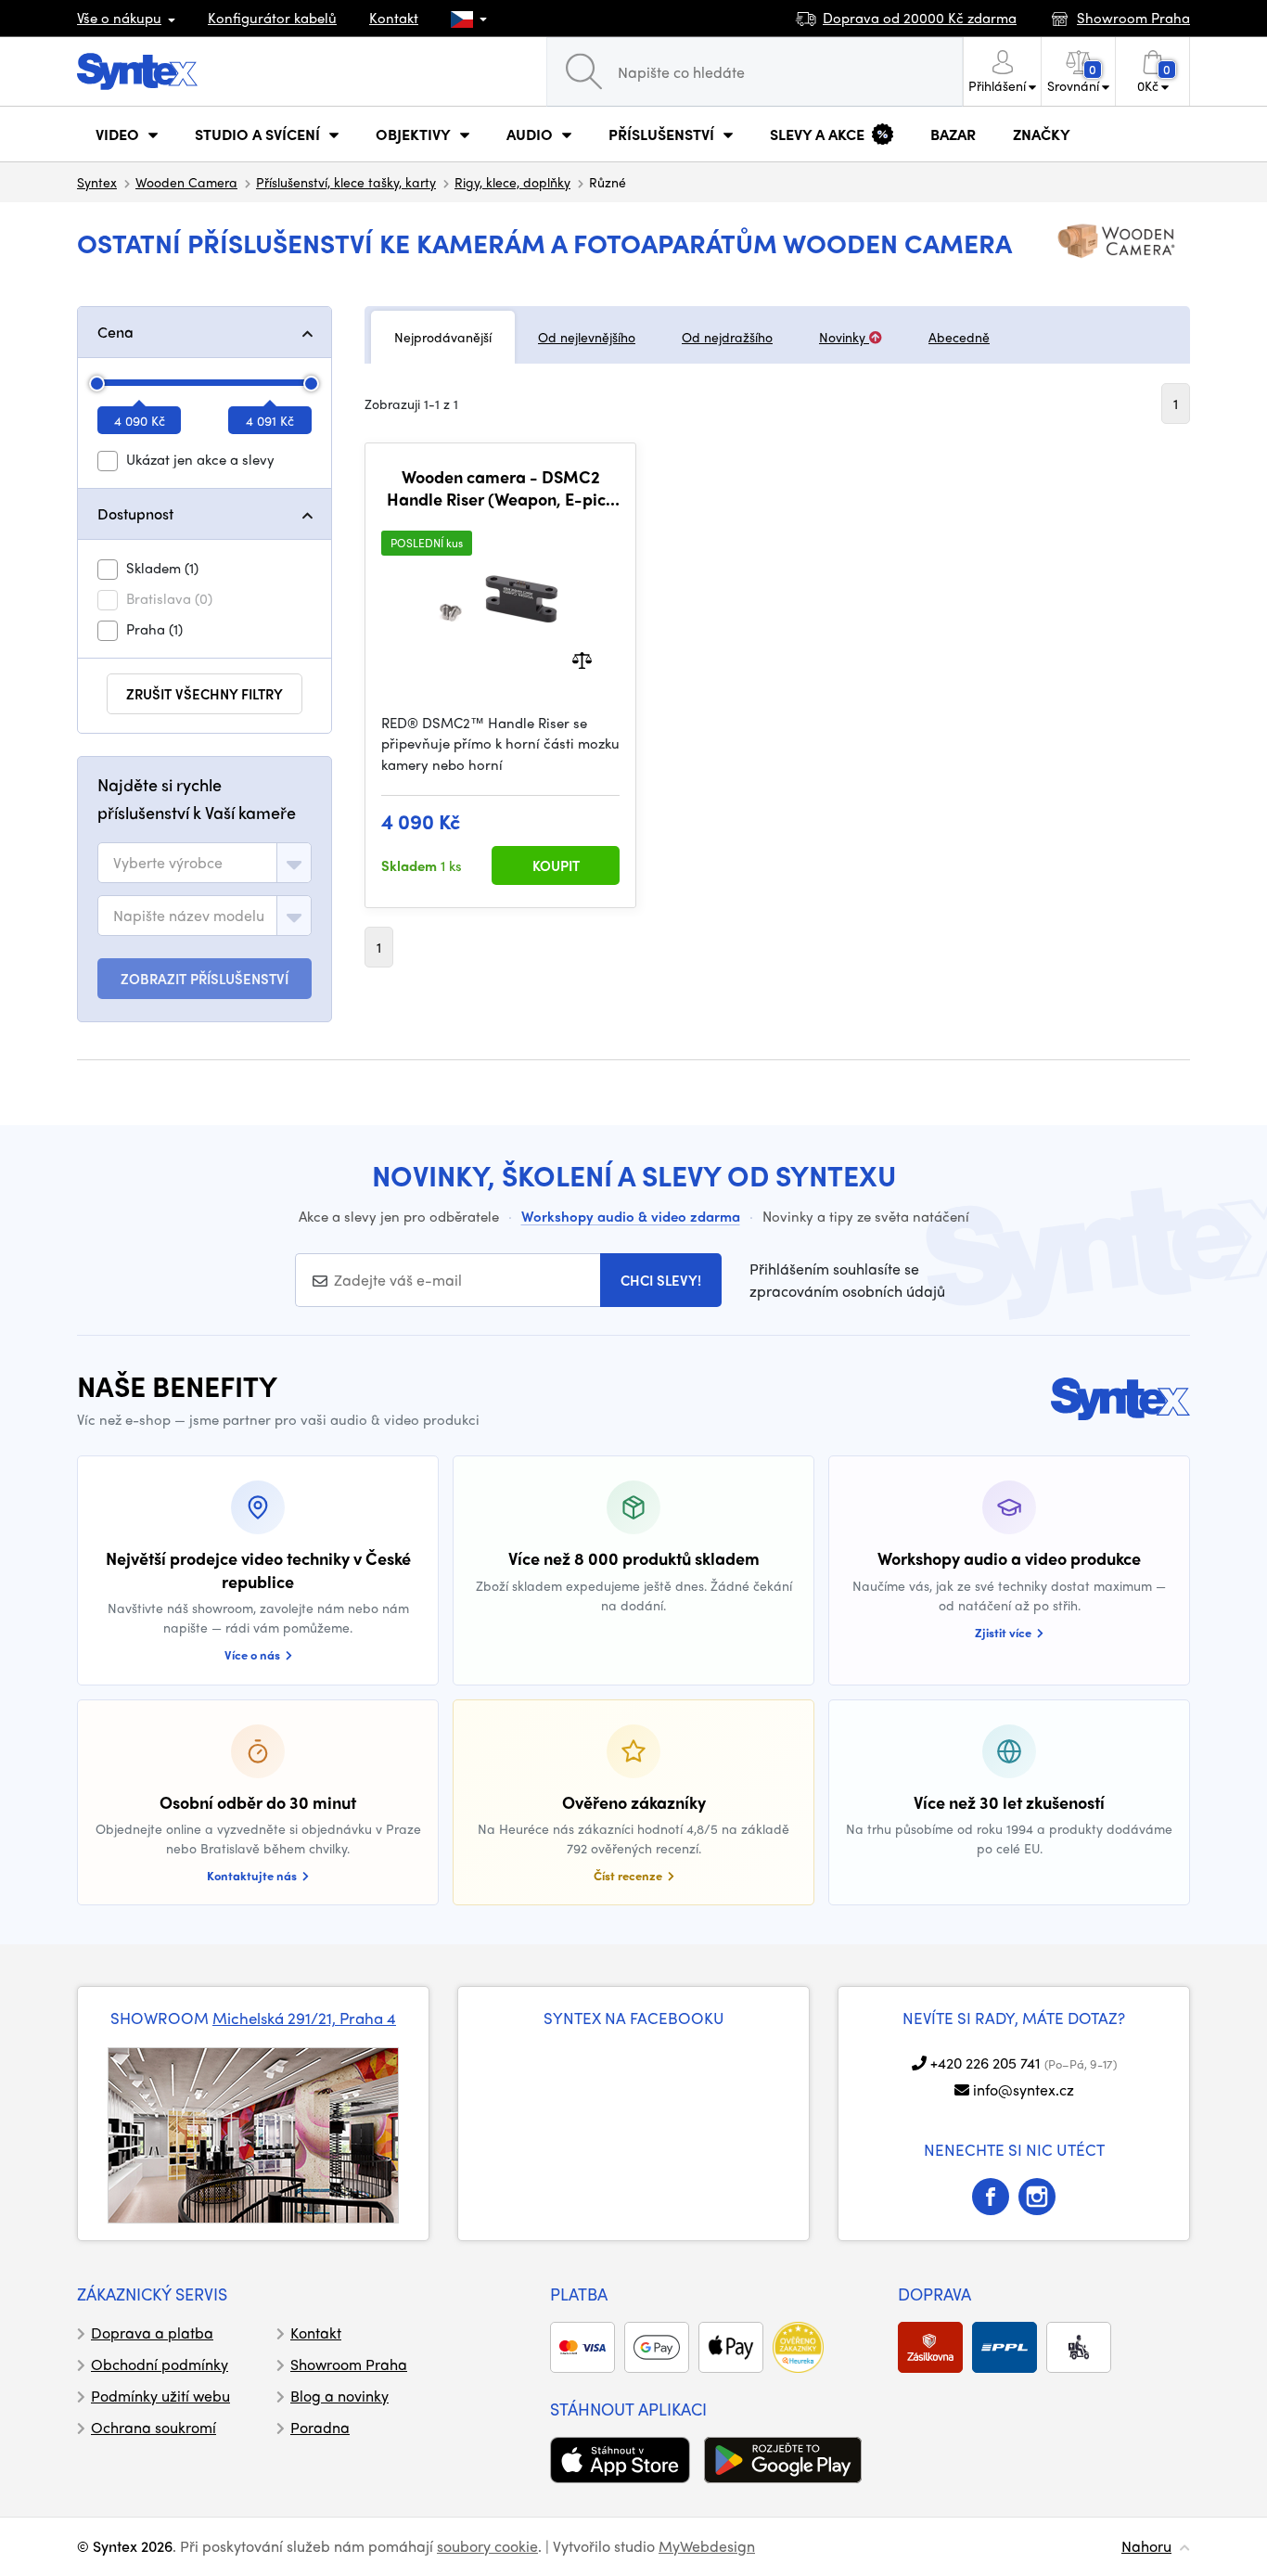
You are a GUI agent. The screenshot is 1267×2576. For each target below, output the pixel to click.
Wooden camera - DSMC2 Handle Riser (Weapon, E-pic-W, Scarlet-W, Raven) (500, 487)
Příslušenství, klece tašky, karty (346, 182)
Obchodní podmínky (160, 2364)
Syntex (97, 182)
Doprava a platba (152, 2332)
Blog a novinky (339, 2396)
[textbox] (168, 863)
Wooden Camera (186, 182)
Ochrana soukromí (154, 2427)
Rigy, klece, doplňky (512, 182)
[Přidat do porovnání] (582, 658)
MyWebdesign (707, 2546)
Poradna (320, 2427)
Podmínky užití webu (160, 2396)
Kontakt (394, 18)
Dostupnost (135, 513)
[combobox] (205, 863)
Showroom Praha (349, 2364)
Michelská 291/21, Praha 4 (304, 2018)
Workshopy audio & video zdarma (631, 1216)
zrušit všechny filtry (205, 694)
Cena (115, 332)
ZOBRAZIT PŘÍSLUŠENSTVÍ (205, 979)
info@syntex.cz (1024, 2089)
